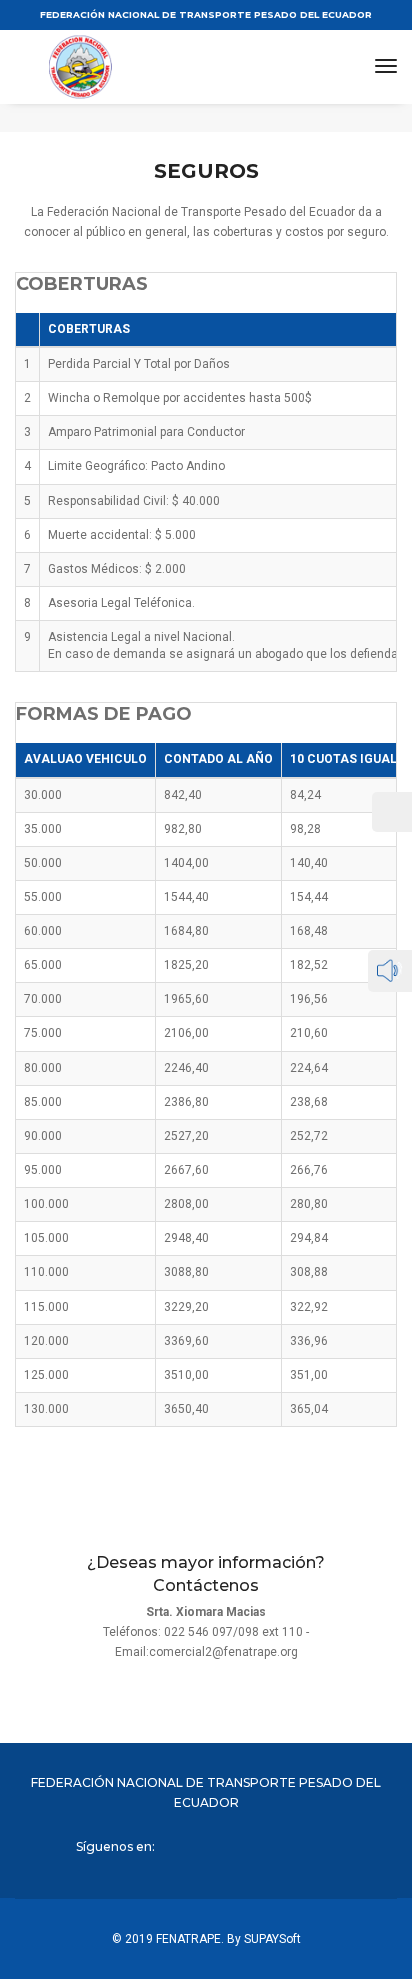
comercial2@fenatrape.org (223, 1652)
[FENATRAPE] (122, 67)
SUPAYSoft (272, 1939)
